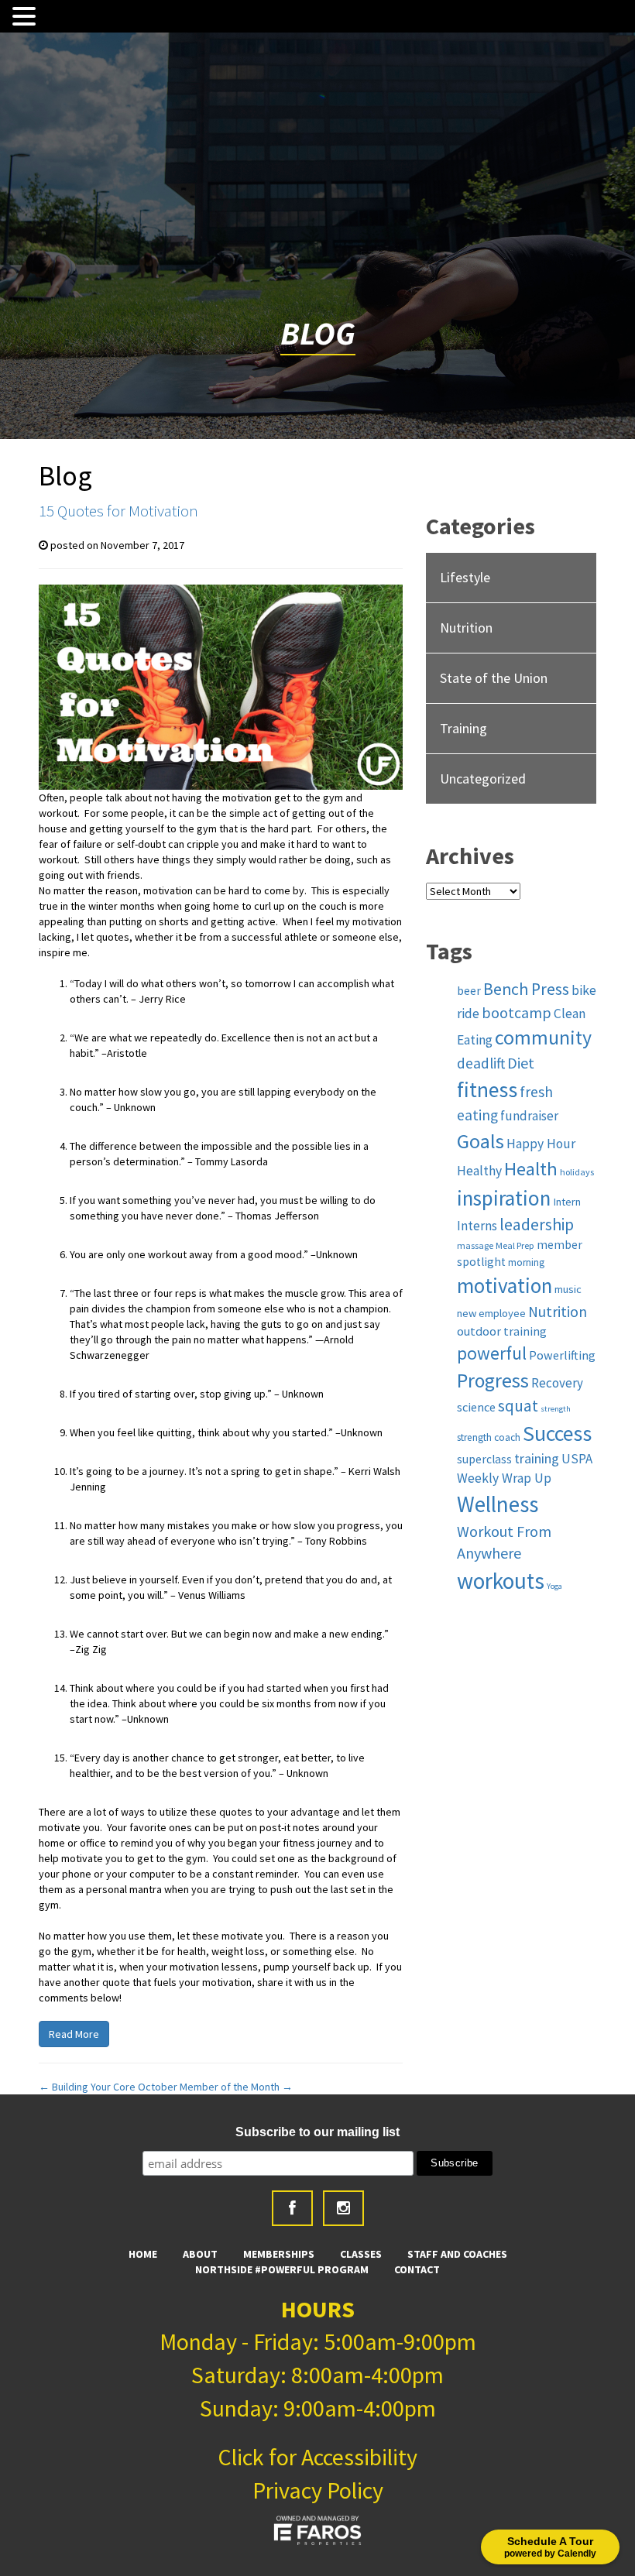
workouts (501, 1581)
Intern (567, 1202)
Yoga (554, 1586)
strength (556, 1409)
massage (475, 1245)
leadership (537, 1225)
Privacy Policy (318, 2490)
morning (526, 1262)
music (568, 1289)
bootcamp (517, 1013)
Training (463, 728)
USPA (577, 1459)
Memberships (279, 2254)
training (537, 1458)
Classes (361, 2254)
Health (531, 1169)
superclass (484, 1459)
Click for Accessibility (317, 2457)
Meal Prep (515, 1245)
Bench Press (526, 989)
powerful (492, 1353)
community (543, 1038)
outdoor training (502, 1331)
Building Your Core (87, 2087)
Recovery (557, 1383)
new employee (491, 1313)
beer (469, 991)
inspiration (504, 1198)
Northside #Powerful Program (282, 2269)
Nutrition (466, 628)
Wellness (498, 1504)
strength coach (489, 1437)
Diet (521, 1063)
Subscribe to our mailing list (317, 2132)
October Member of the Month (215, 2087)
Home (143, 2254)
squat (518, 1406)
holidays (577, 1172)
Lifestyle (465, 577)
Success (557, 1434)
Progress (493, 1381)
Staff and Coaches (457, 2254)
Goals (481, 1141)
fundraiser (529, 1116)
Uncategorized (483, 779)
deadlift (481, 1063)
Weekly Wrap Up (504, 1478)
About (200, 2254)
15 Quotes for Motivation (118, 511)
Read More (74, 2034)
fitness (487, 1090)
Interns (477, 1226)
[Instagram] (343, 2208)
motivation (505, 1285)
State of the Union (494, 678)
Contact (417, 2269)
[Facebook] (292, 2208)
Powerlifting (562, 1355)
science (476, 1407)
